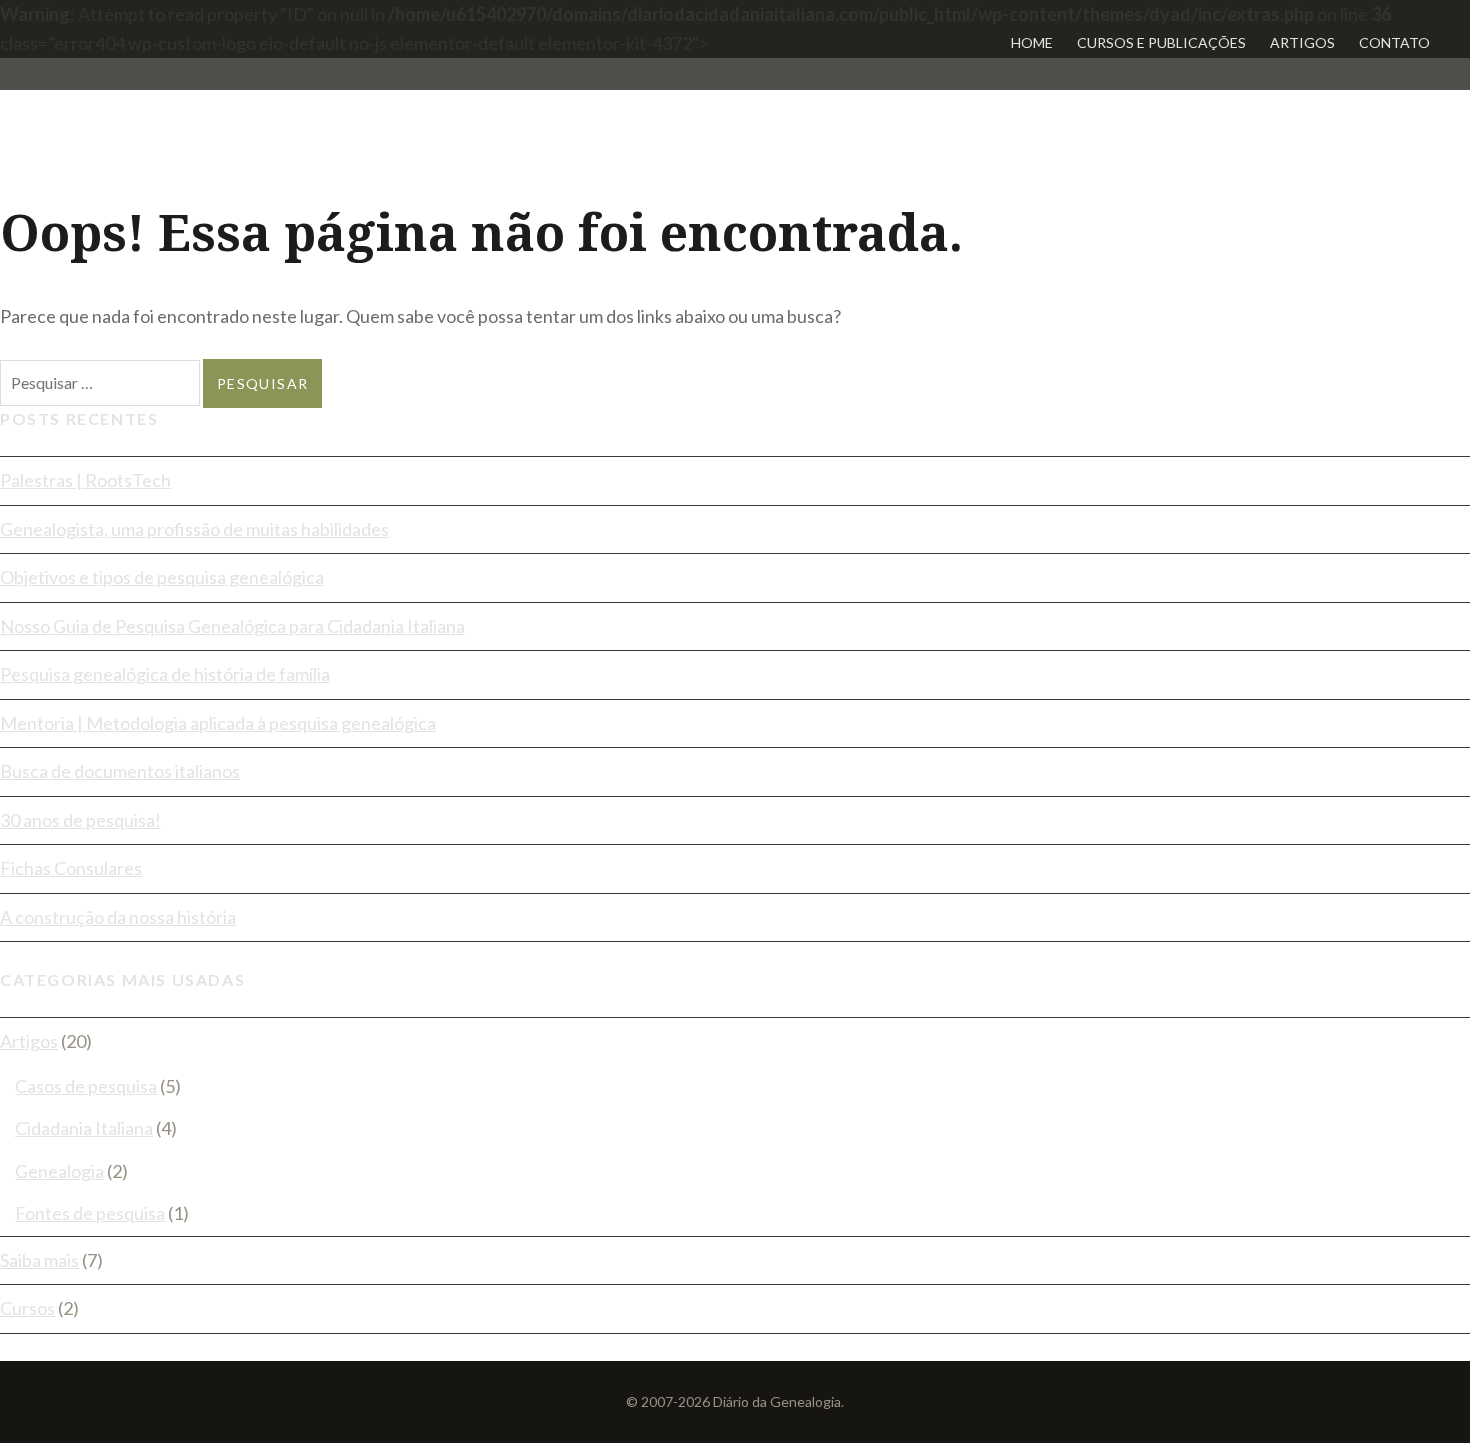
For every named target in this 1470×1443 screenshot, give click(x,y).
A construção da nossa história (118, 917)
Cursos (27, 1308)
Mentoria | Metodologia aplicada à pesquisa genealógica (218, 723)
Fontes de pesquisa (90, 1213)
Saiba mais (39, 1260)
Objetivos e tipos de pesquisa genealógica (162, 577)
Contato (1394, 42)
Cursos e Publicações (1161, 42)
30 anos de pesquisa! (80, 820)
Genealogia (59, 1171)
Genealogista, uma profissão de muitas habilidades (194, 529)
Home (1032, 42)
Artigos (1302, 42)
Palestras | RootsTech (85, 480)
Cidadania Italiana (84, 1128)
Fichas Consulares (71, 868)
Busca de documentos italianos (120, 771)
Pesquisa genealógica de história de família (165, 674)
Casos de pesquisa (86, 1086)
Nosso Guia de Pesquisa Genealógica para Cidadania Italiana (232, 626)
